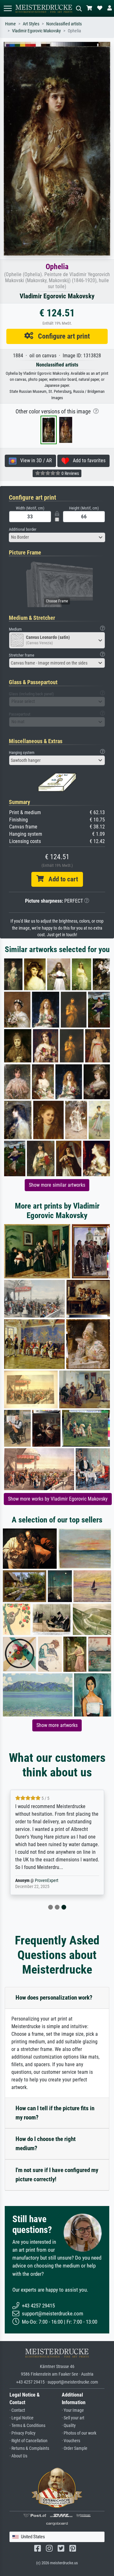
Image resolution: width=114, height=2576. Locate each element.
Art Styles (31, 24)
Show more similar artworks (57, 1185)
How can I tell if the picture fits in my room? (55, 2113)
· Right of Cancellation (28, 2441)
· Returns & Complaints (29, 2448)
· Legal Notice (22, 2418)
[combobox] (57, 537)
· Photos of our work (79, 2433)
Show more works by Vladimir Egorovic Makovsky (58, 1499)
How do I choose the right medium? (46, 2144)
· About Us (18, 2456)
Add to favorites (87, 461)
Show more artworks (57, 1725)
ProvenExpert (47, 1881)
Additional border (23, 529)
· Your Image (73, 2410)
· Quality (69, 2426)
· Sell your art (73, 2418)
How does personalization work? (54, 1998)
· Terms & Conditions (27, 2426)
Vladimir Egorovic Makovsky (36, 31)
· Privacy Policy (22, 2433)
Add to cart (61, 879)
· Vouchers (71, 2441)
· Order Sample (75, 2448)
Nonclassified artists (64, 24)
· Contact (17, 2410)
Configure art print (62, 336)
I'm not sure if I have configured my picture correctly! (57, 2175)
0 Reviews (70, 473)
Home (10, 24)
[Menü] (8, 8)
